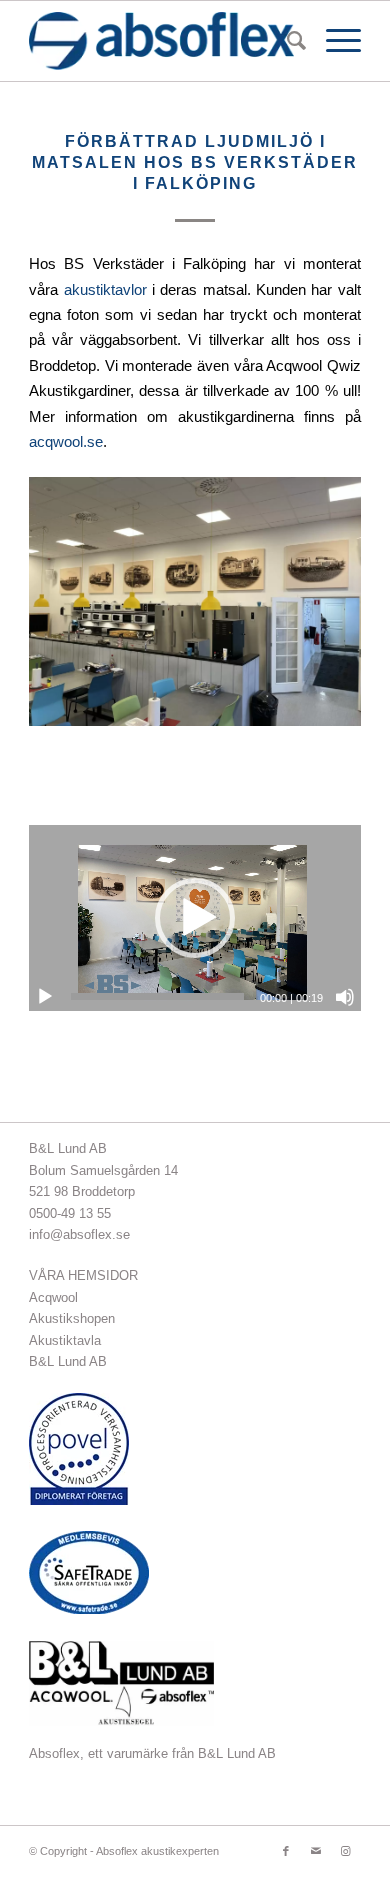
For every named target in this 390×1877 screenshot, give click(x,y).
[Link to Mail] (316, 1851)
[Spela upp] (45, 997)
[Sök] (286, 41)
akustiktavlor (105, 289)
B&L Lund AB (68, 1361)
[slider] (157, 996)
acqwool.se (66, 441)
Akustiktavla (65, 1340)
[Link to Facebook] (286, 1851)
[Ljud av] (345, 997)
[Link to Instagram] (346, 1851)
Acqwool (53, 1297)
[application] (195, 918)
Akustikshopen (72, 1318)
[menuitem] (286, 41)
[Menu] (333, 41)
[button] (195, 918)
